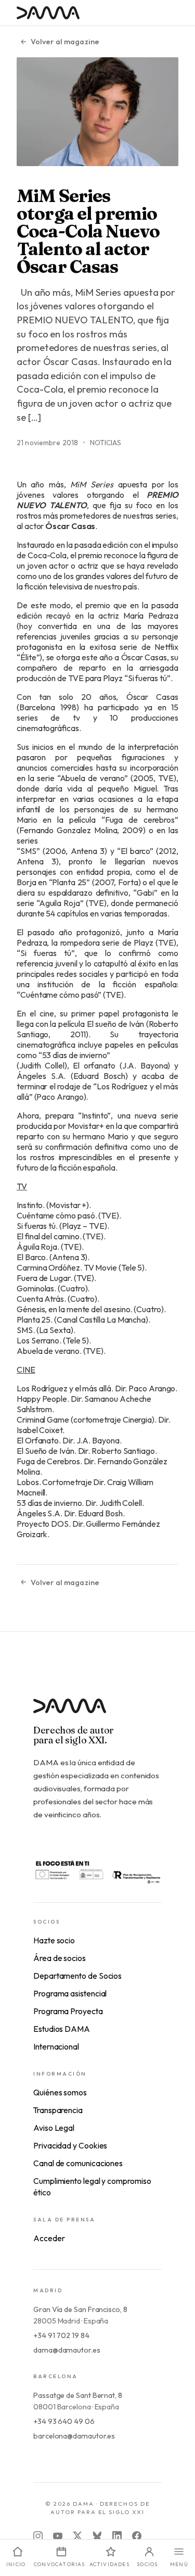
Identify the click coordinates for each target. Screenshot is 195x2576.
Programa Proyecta (68, 2011)
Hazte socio (54, 1940)
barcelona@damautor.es (74, 2436)
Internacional (56, 2046)
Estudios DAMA (62, 2029)
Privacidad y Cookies (70, 2145)
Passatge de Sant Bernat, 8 (78, 2395)
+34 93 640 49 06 (64, 2421)
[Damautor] (97, 1712)
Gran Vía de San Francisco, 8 (80, 2309)
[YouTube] (58, 2536)
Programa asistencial (70, 1993)
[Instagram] (38, 2536)
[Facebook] (137, 2536)
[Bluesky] (97, 2536)
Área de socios (60, 1958)
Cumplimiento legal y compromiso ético (92, 2187)
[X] (77, 2536)
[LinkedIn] (117, 2536)
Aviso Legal (54, 2128)
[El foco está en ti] (97, 1871)
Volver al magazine (65, 42)
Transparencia (58, 2110)
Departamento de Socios (77, 1976)
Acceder (49, 2238)
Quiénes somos (60, 2092)
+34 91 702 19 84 (61, 2335)
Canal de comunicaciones (78, 2163)
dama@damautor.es (67, 2350)
